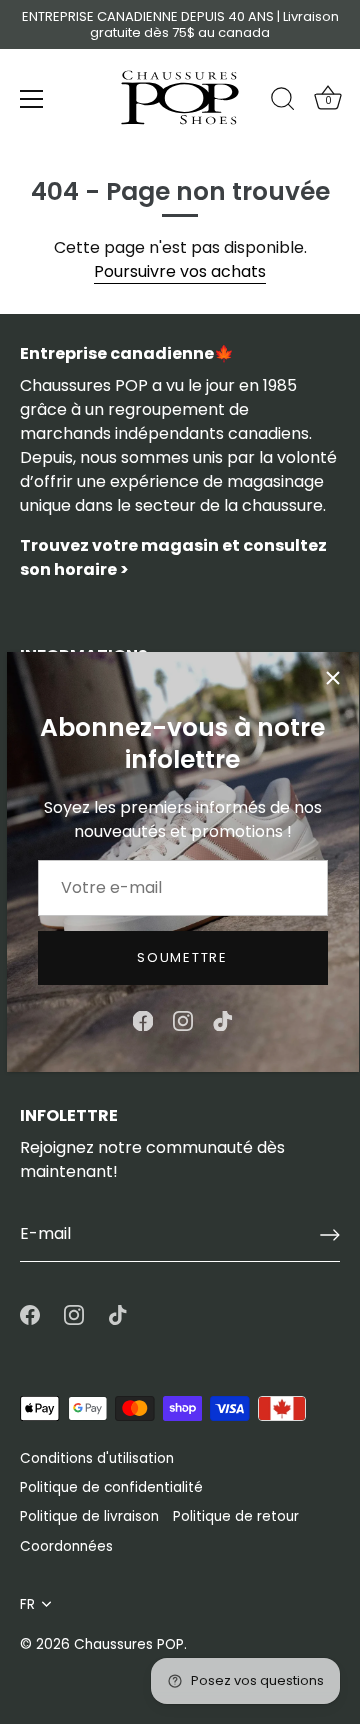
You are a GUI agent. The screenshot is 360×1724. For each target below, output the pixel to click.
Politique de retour (236, 1516)
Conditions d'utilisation (97, 1458)
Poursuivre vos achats (180, 271)
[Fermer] (333, 678)
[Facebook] (143, 1020)
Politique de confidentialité (111, 1487)
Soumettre (182, 957)
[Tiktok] (223, 1020)
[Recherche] (283, 102)
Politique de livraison (89, 1516)
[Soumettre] (330, 1235)
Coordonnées (66, 1546)
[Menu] (32, 99)
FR (27, 1604)
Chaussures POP (129, 1644)
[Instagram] (183, 1020)
